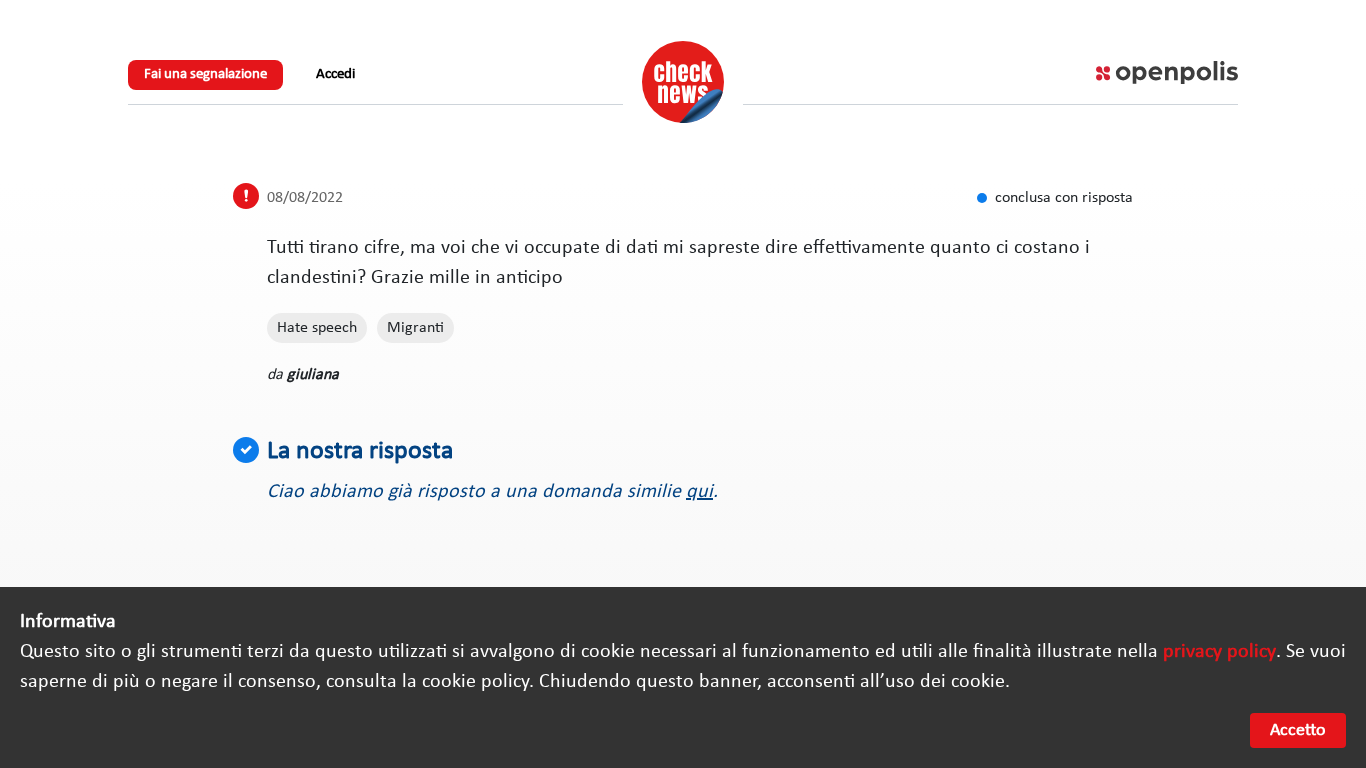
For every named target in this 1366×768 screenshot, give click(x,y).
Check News (683, 82)
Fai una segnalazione (205, 74)
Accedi (335, 74)
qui (699, 492)
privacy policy (1219, 652)
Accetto (1298, 730)
